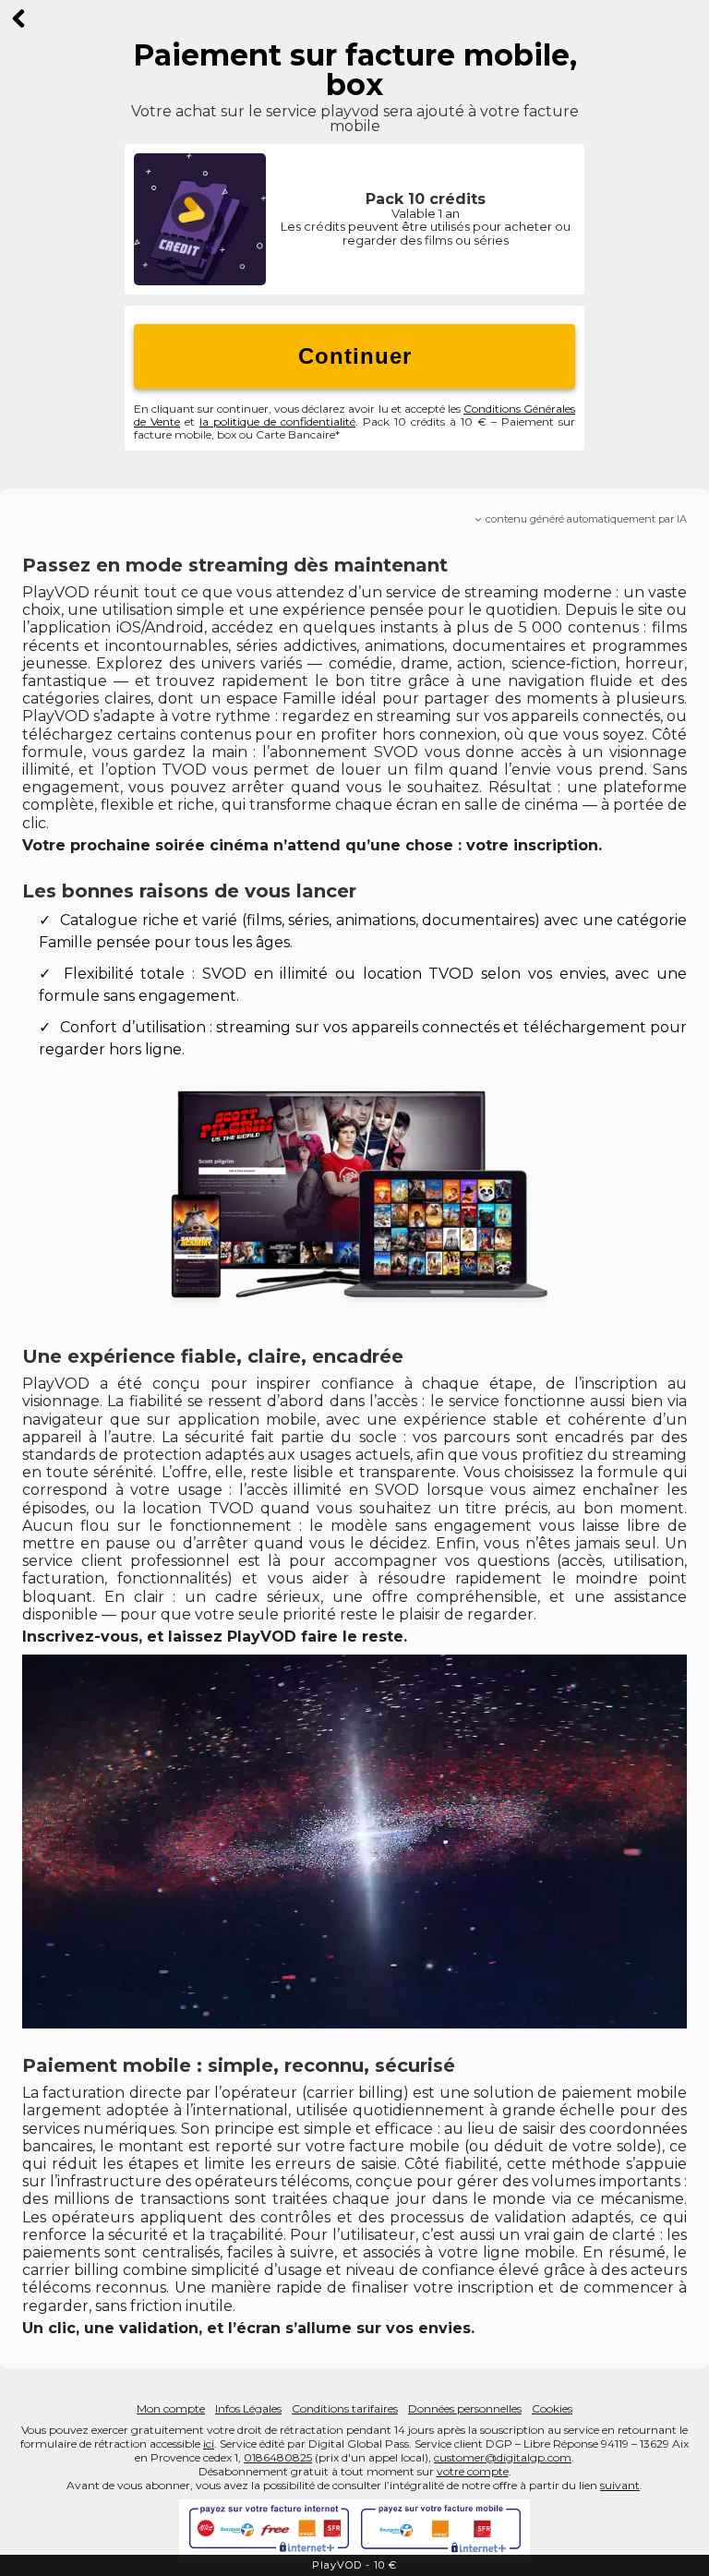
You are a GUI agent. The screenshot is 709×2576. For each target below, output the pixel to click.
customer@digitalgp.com (503, 2457)
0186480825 (278, 2457)
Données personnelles (465, 2408)
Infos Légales (248, 2408)
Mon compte (171, 2408)
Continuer (355, 356)
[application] (354, 1842)
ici (209, 2444)
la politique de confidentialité (277, 421)
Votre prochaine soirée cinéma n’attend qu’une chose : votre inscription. (312, 845)
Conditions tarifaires (345, 2408)
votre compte (473, 2471)
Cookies (552, 2408)
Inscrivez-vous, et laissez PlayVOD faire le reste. (215, 1637)
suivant (620, 2485)
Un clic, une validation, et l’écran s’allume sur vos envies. (248, 2328)
